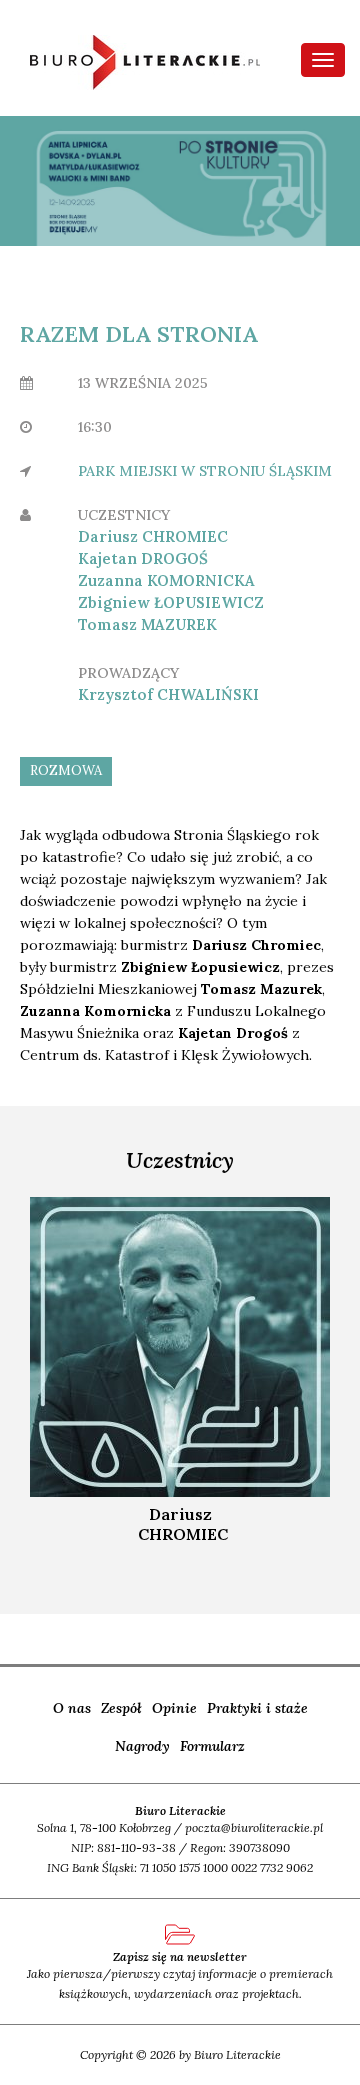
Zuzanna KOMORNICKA (166, 580)
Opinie (174, 1708)
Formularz (212, 1746)
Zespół (121, 1708)
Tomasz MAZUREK (147, 624)
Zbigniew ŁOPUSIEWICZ (171, 602)
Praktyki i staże (257, 1708)
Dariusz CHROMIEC (153, 536)
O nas (72, 1708)
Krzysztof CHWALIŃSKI (168, 694)
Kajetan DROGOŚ (143, 558)
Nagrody (142, 1746)
